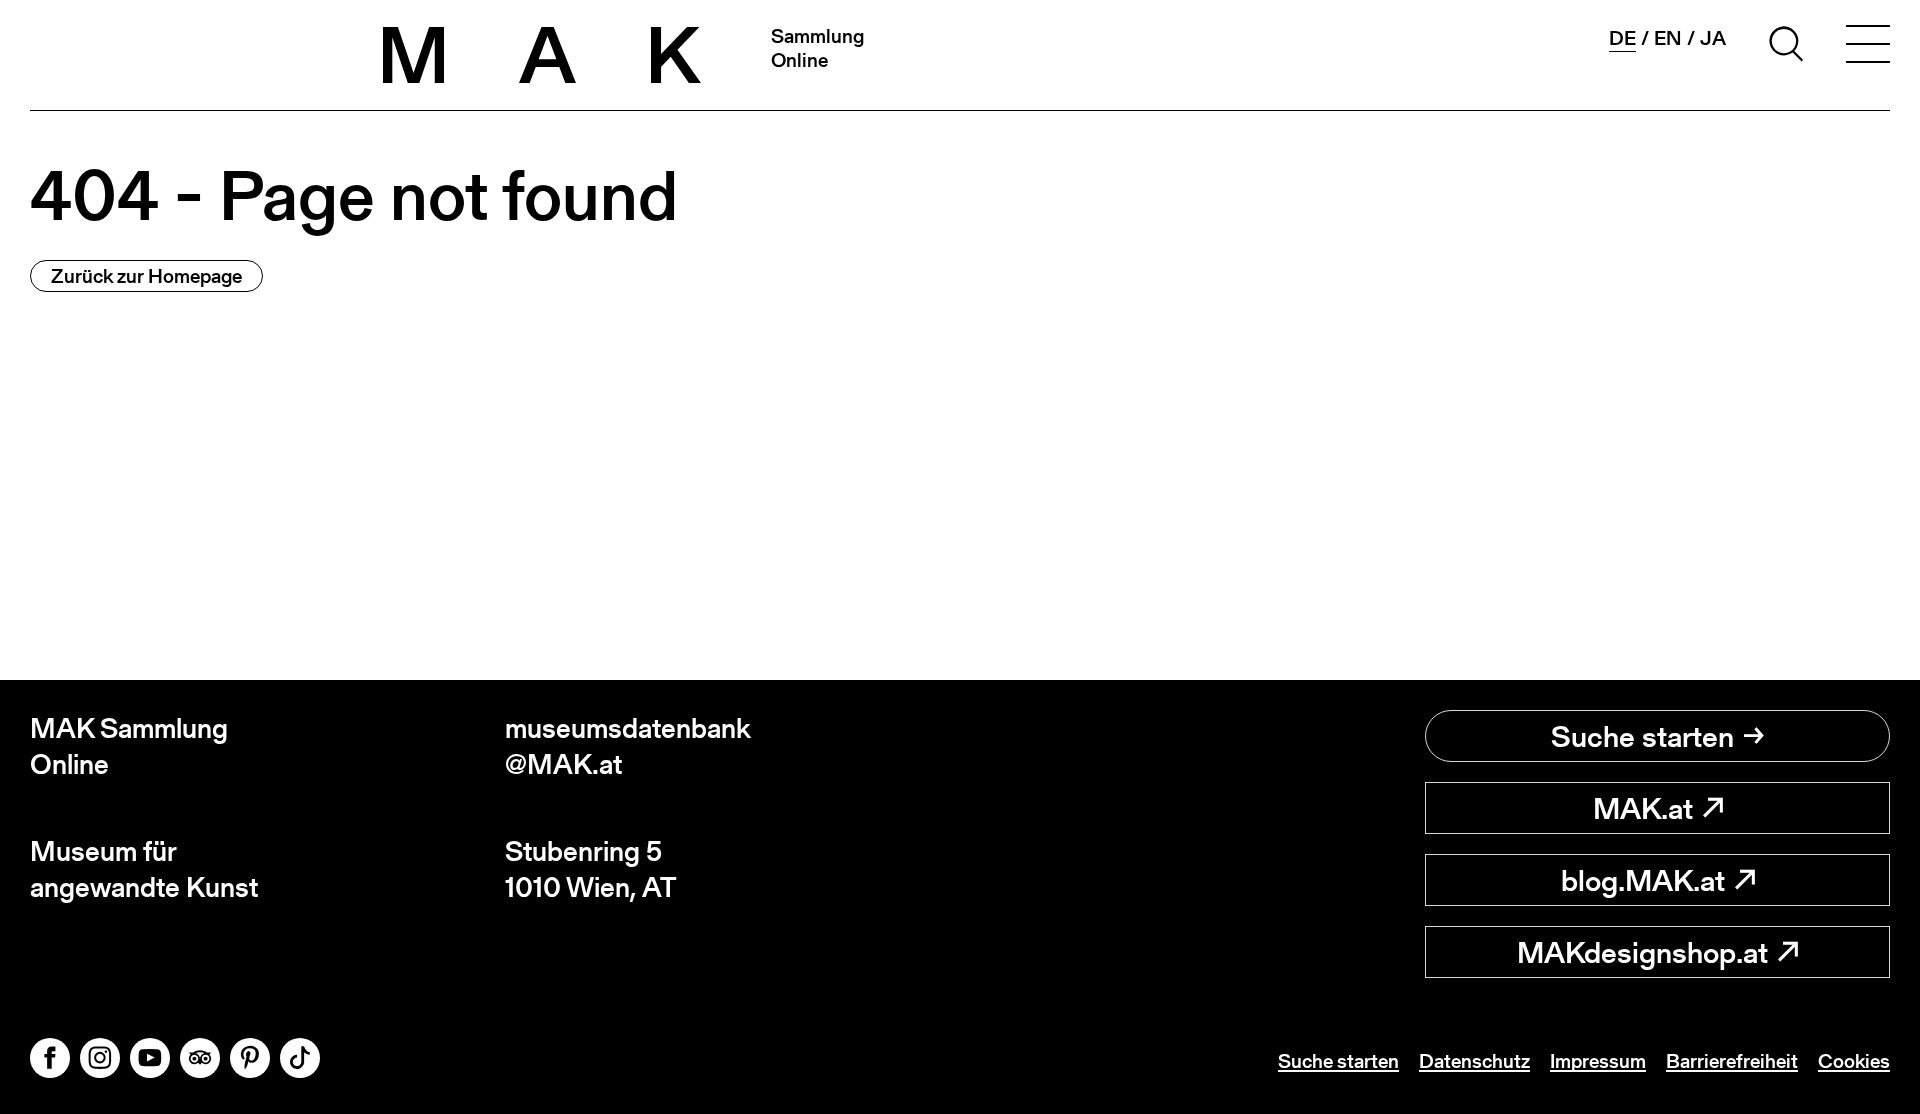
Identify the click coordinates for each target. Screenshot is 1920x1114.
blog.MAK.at (1643, 880)
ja (1713, 38)
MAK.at (1643, 808)
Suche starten (1642, 736)
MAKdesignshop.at (1642, 952)
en (1668, 38)
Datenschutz (1474, 1061)
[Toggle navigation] (1868, 47)
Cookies (1854, 1061)
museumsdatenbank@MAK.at (628, 746)
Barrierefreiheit (1732, 1061)
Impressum (1598, 1061)
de (1622, 38)
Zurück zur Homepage (146, 276)
